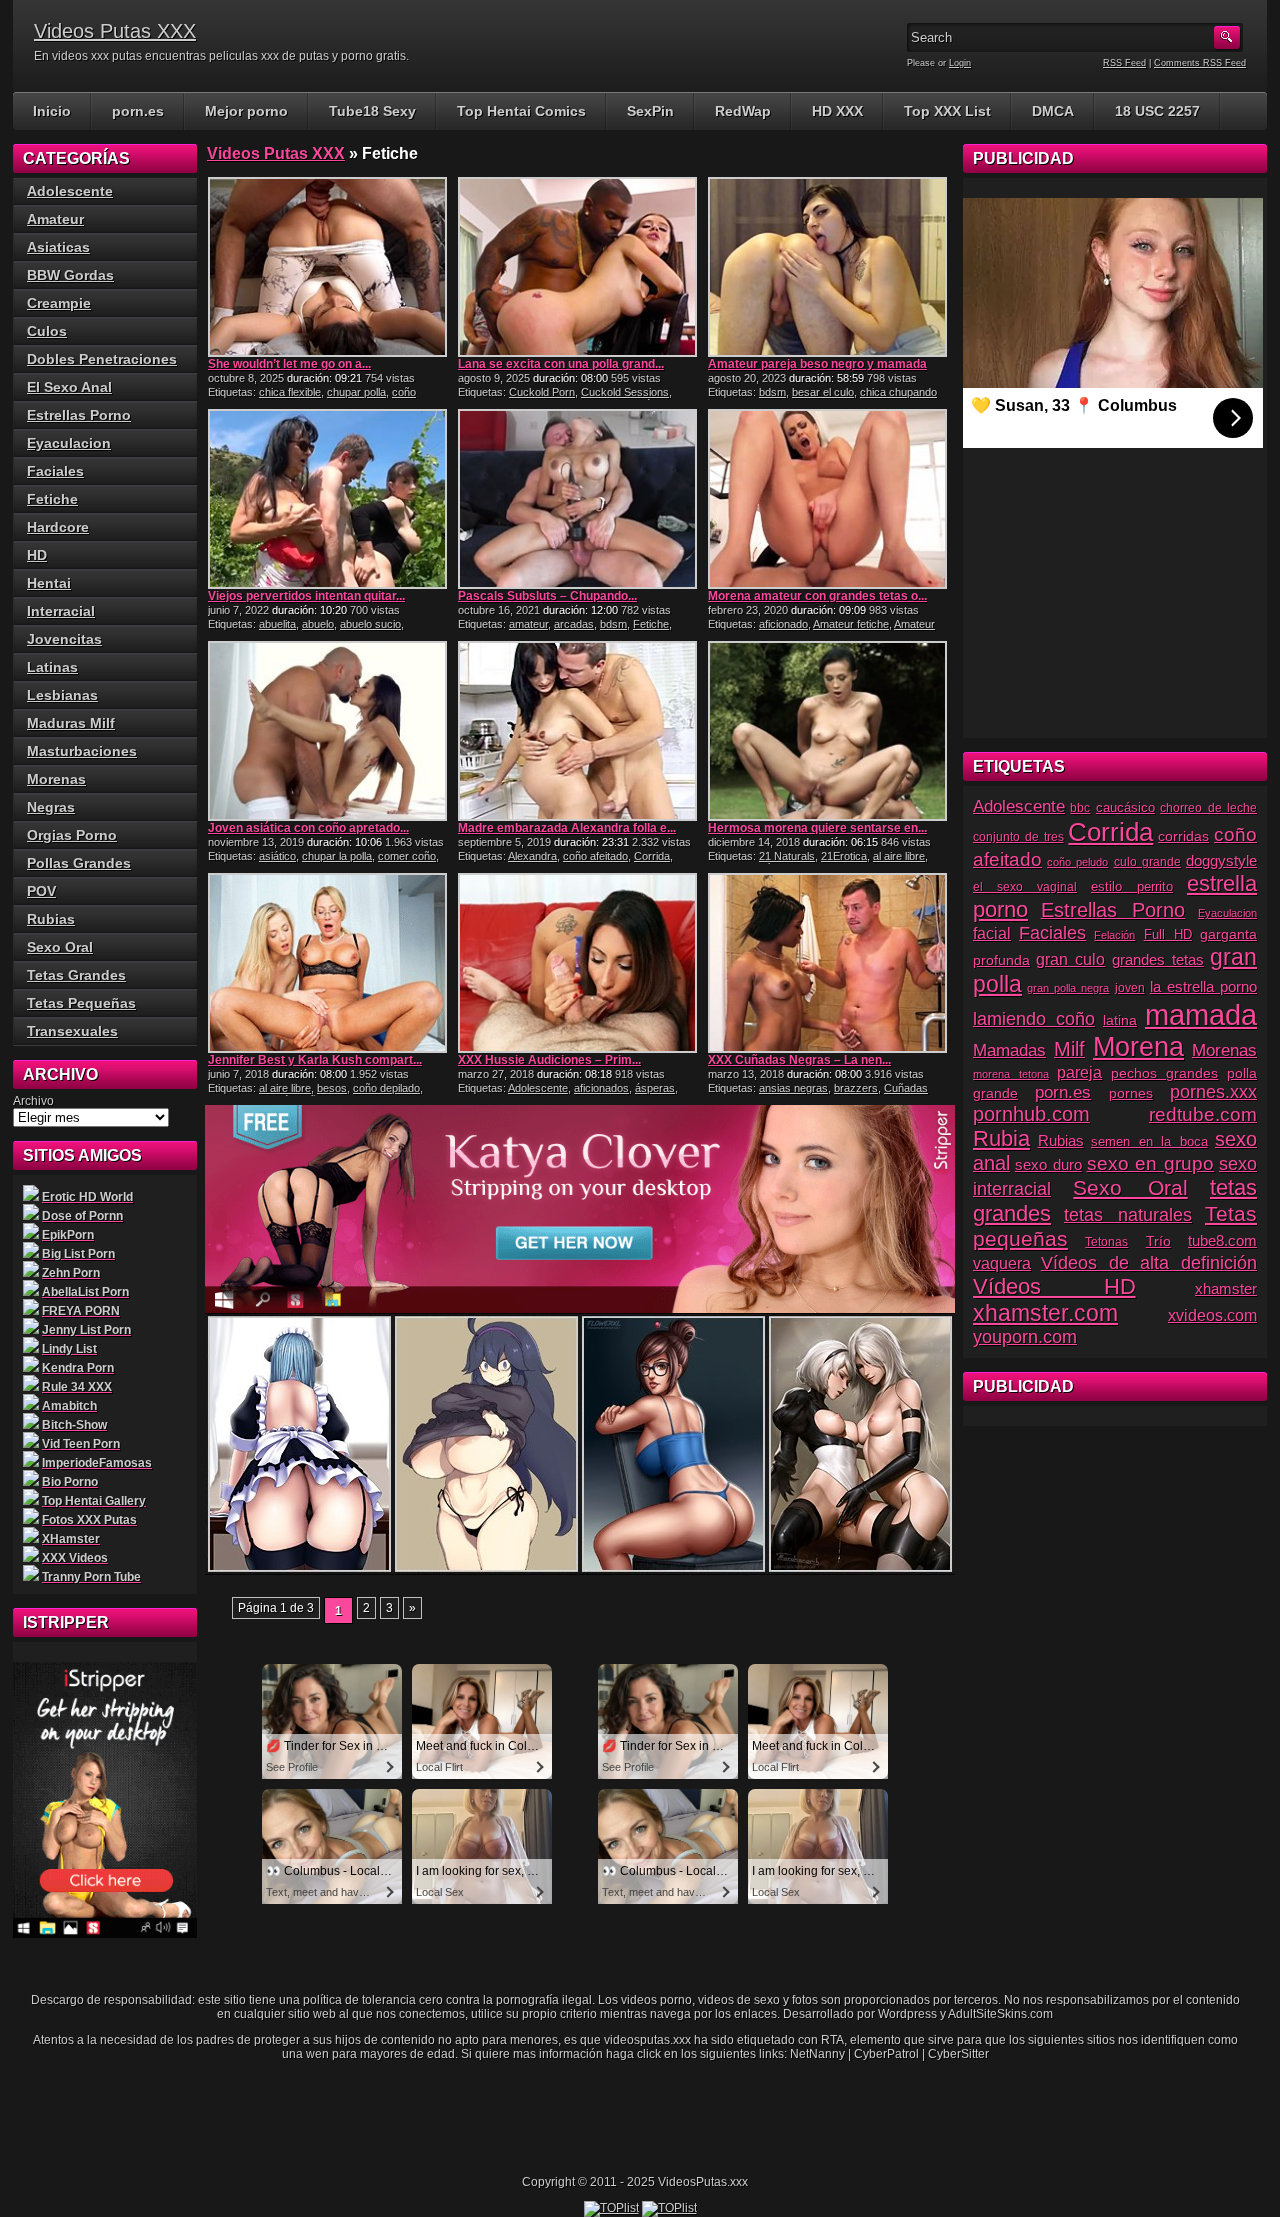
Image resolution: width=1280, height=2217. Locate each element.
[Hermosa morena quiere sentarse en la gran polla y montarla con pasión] (827, 731)
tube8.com (1222, 1240)
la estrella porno (1203, 987)
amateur (528, 624)
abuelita (277, 624)
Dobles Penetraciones (102, 359)
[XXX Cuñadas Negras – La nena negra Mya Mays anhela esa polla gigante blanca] (827, 963)
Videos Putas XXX (115, 31)
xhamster (1226, 1289)
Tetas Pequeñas (81, 1003)
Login (960, 63)
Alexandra (532, 856)
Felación (1114, 935)
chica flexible (290, 392)
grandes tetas (1158, 959)
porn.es (138, 111)
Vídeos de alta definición (1149, 1262)
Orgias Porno (72, 835)
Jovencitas (64, 639)
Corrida (652, 856)
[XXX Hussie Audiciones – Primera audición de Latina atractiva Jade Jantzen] (577, 963)
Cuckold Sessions (625, 392)
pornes (1131, 1093)
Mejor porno (246, 111)
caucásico (1125, 808)
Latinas (52, 667)
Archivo (33, 1101)
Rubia (1001, 1138)
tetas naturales (1128, 1215)
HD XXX (837, 111)
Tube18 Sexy (372, 111)
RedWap (743, 111)
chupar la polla (337, 856)
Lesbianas (62, 695)
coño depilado (386, 1088)
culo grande (1147, 862)
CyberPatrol (886, 2054)
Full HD (1168, 934)
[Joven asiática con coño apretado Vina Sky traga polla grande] (327, 731)
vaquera (1002, 1263)
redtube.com (1203, 1114)
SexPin (650, 111)
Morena (1138, 1047)
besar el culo (823, 392)
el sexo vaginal (1025, 887)
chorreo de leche (1208, 807)
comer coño (407, 856)
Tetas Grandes (76, 975)
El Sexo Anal (69, 387)
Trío (1158, 1241)
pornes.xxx (1213, 1092)
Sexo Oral (60, 947)
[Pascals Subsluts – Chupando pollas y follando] (577, 499)
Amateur (55, 219)
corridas (1183, 836)
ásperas (655, 1088)
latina (1120, 1020)
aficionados (601, 1088)
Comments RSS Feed (1200, 63)
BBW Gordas (70, 275)
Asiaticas (58, 247)
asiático (277, 856)
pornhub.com (1031, 1114)
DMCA (1053, 111)
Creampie (59, 303)
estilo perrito (1132, 886)
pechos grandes (1165, 1073)
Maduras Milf (71, 723)
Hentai (49, 583)
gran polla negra (1068, 988)
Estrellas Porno (79, 415)
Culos (47, 331)
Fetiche (651, 624)
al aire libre (899, 856)
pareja (1079, 1072)
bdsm (772, 392)
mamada (1201, 1014)
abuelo (318, 624)
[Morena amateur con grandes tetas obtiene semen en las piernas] (827, 499)
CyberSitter (958, 2054)
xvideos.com (1212, 1315)
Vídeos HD (1054, 1286)
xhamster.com (1045, 1313)
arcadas (574, 624)
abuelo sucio (370, 624)
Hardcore (58, 527)
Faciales (55, 471)
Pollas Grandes (79, 863)
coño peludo (1077, 862)
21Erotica (844, 856)
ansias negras (793, 1088)
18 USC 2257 (1157, 111)
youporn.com (1025, 1337)
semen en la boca (1149, 1142)
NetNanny (817, 2054)
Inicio (52, 111)
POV (41, 891)
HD (37, 555)
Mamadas (1009, 1050)
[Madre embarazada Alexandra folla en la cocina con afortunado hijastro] (577, 731)
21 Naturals (787, 856)
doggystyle (1221, 861)
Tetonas (1106, 1242)
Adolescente (538, 1088)
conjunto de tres (1018, 837)
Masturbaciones (82, 751)
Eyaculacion (69, 443)
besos (332, 1088)
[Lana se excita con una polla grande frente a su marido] (577, 267)
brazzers (856, 1088)
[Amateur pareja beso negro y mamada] (827, 267)
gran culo (1070, 959)
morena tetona (1011, 1074)
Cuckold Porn (542, 392)
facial (992, 933)
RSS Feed (1124, 63)
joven (1130, 988)
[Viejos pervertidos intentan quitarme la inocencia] (327, 499)
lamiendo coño (1034, 1019)
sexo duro (1048, 1165)
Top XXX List (947, 111)
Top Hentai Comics (521, 111)
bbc (1080, 808)
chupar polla (356, 392)
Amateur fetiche (851, 624)
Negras (51, 807)
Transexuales (72, 1031)
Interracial (61, 611)
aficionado (783, 624)
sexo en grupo (1151, 1163)
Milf (1069, 1049)
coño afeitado (595, 856)
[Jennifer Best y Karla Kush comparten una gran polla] (327, 963)
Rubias (51, 919)
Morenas (56, 779)
